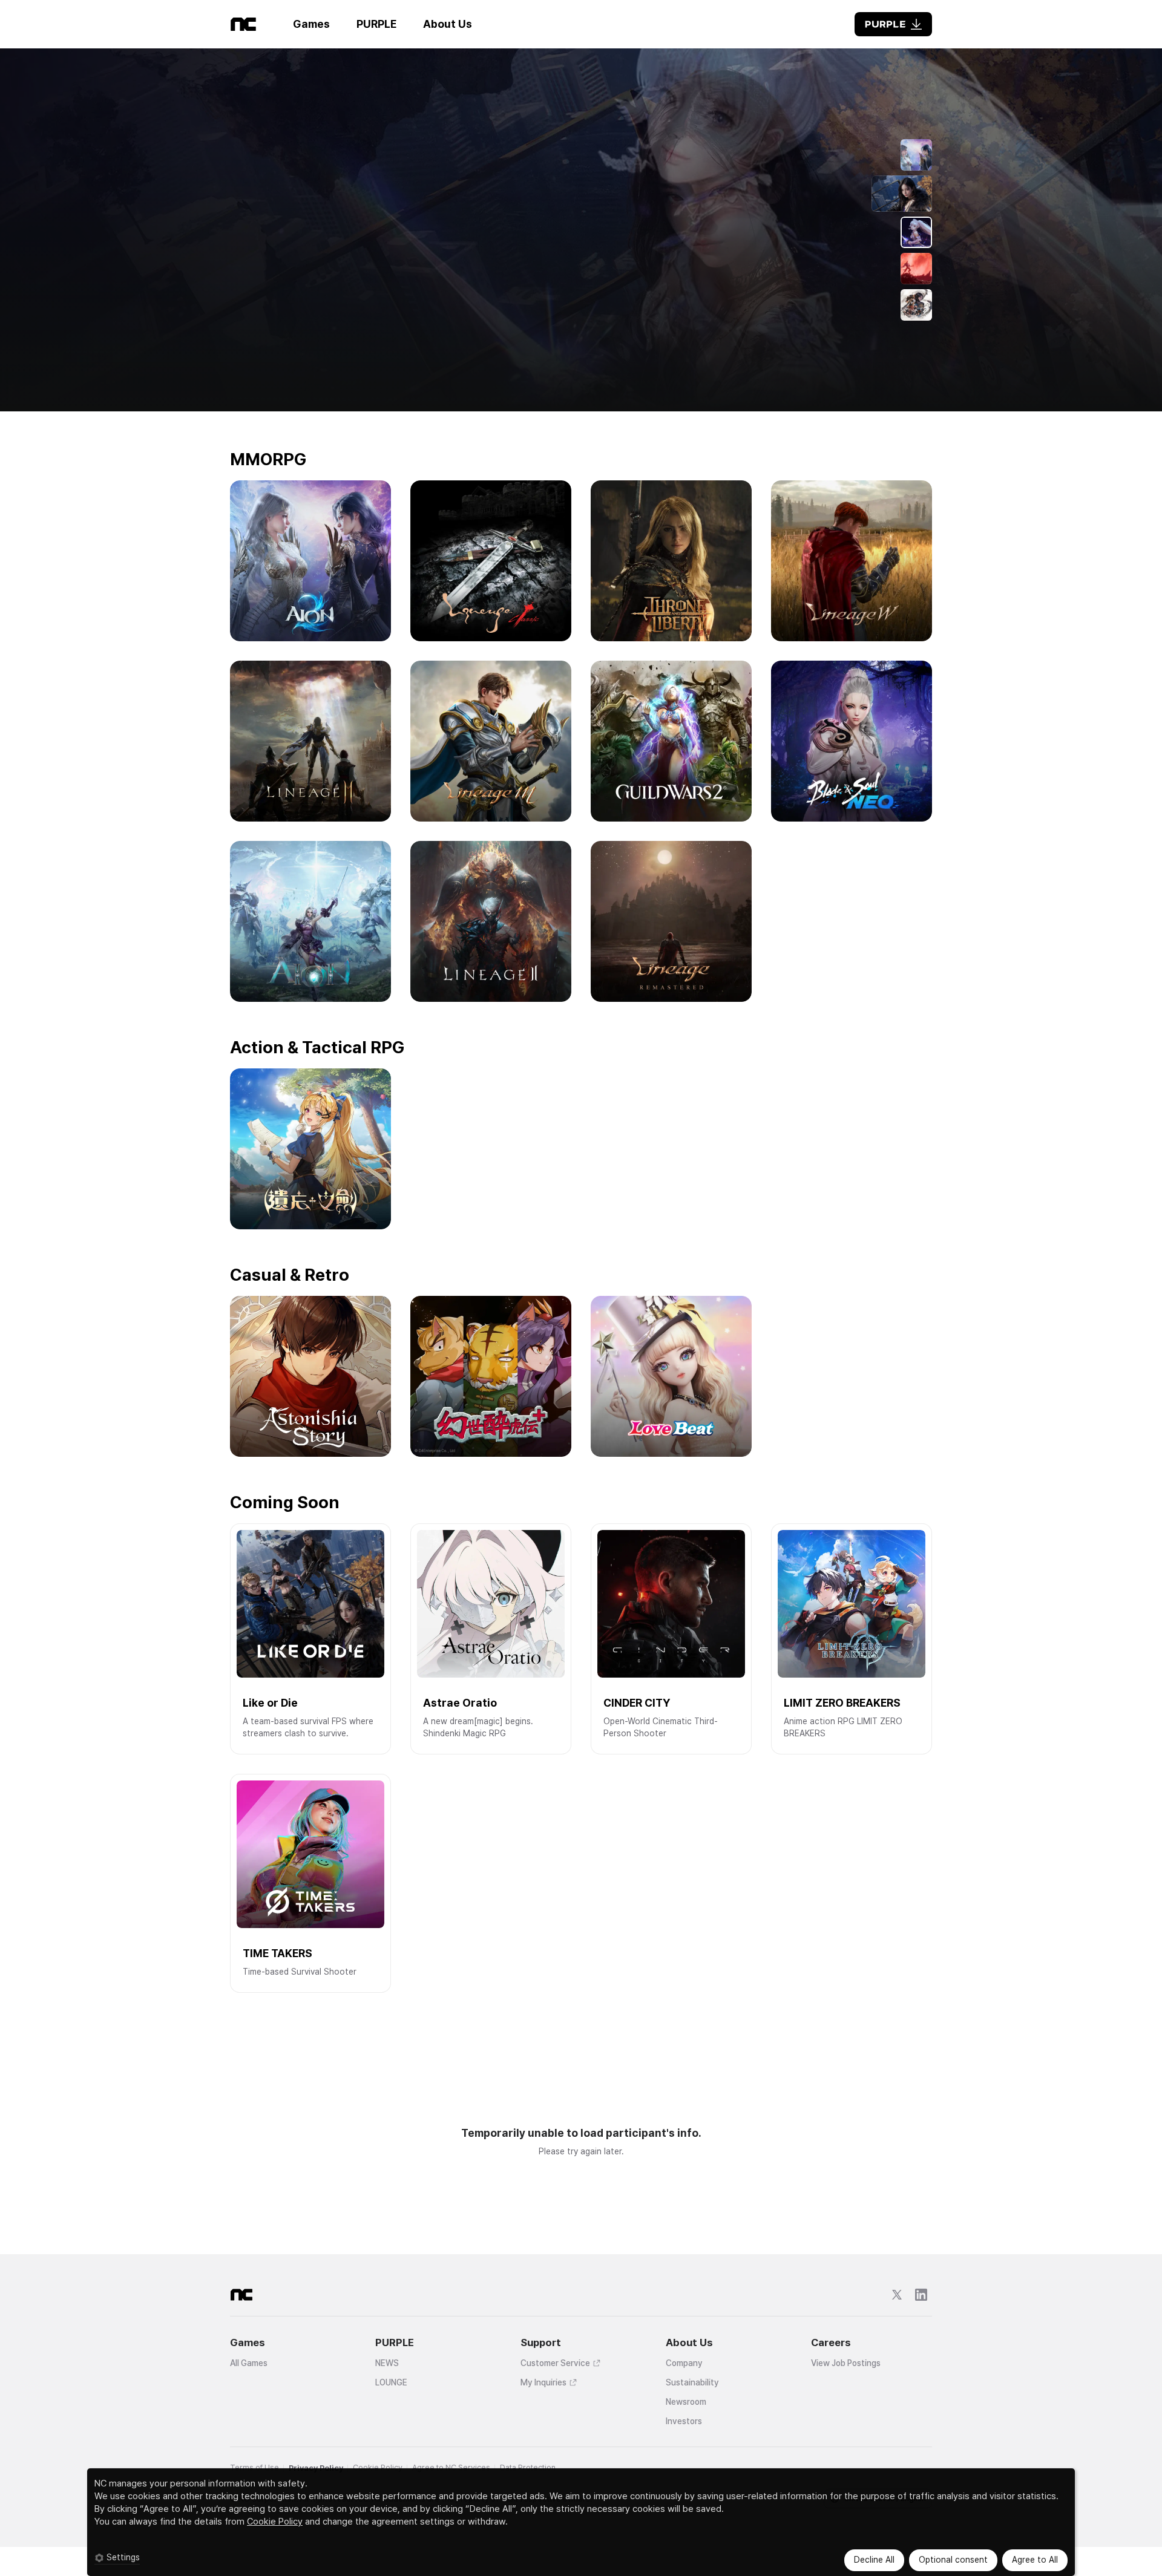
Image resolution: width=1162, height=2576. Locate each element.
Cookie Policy (275, 2522)
